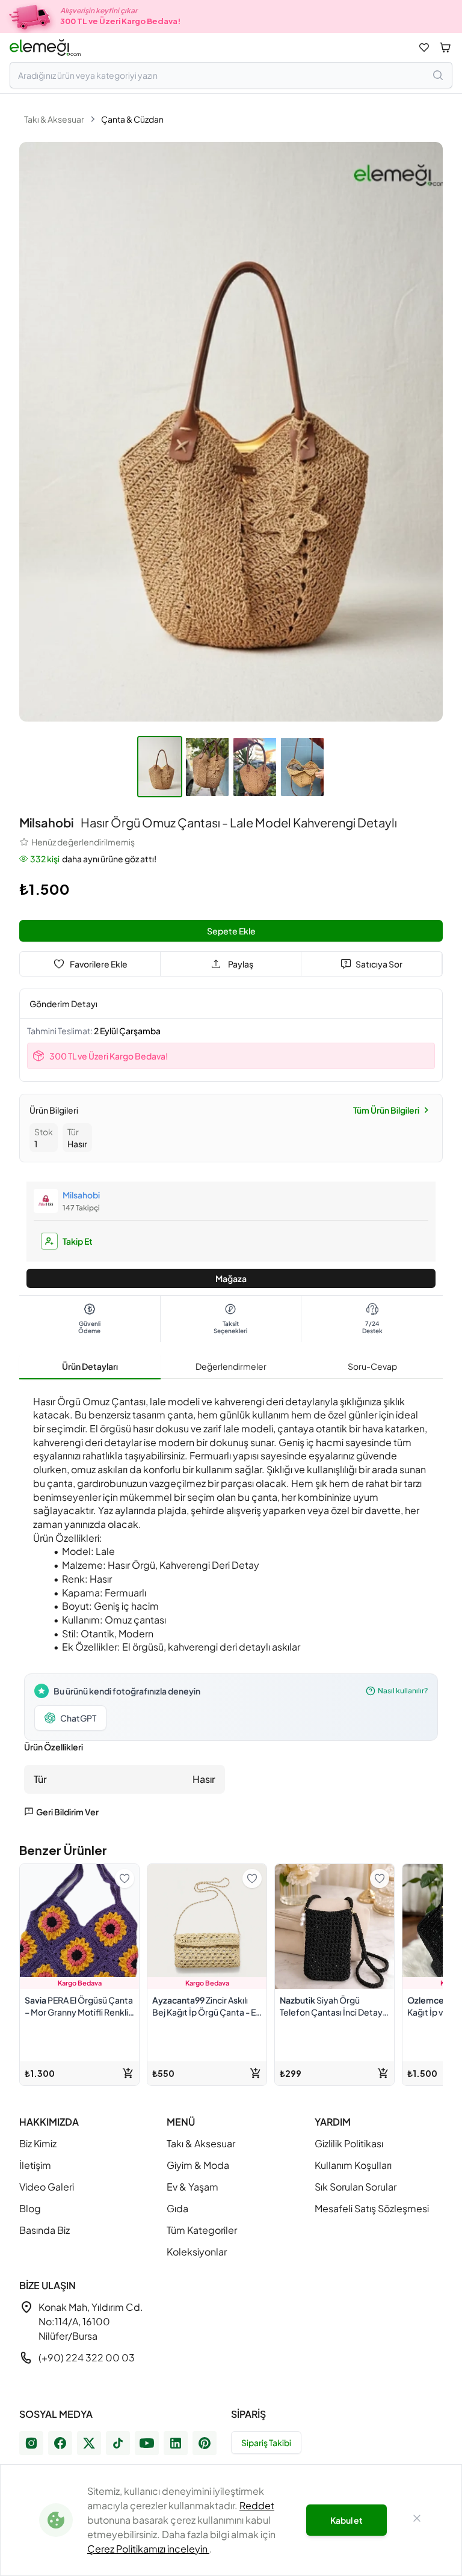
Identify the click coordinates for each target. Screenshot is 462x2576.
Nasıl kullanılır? (403, 1691)
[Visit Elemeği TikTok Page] (118, 2443)
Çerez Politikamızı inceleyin (148, 2549)
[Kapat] (417, 2520)
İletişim (35, 2165)
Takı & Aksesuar (54, 119)
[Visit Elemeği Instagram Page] (31, 2443)
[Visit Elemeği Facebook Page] (60, 2443)
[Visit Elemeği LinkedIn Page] (176, 2443)
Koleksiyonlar (197, 2252)
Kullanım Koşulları (353, 2165)
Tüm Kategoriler (202, 2230)
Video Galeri (47, 2187)
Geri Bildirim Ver (67, 1812)
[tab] (90, 1367)
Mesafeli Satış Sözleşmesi (372, 2208)
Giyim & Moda (198, 2165)
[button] (162, 769)
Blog (30, 2208)
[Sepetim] (445, 48)
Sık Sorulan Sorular (356, 2187)
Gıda (177, 2208)
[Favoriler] (424, 48)
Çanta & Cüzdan (132, 119)
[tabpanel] (231, 1603)
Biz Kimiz (38, 2143)
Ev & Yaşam (192, 2187)
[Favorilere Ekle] (125, 1878)
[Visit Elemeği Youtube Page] (147, 2443)
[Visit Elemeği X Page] (89, 2443)
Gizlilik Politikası (349, 2143)
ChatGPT (78, 1718)
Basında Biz (45, 2230)
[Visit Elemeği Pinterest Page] (205, 2443)
